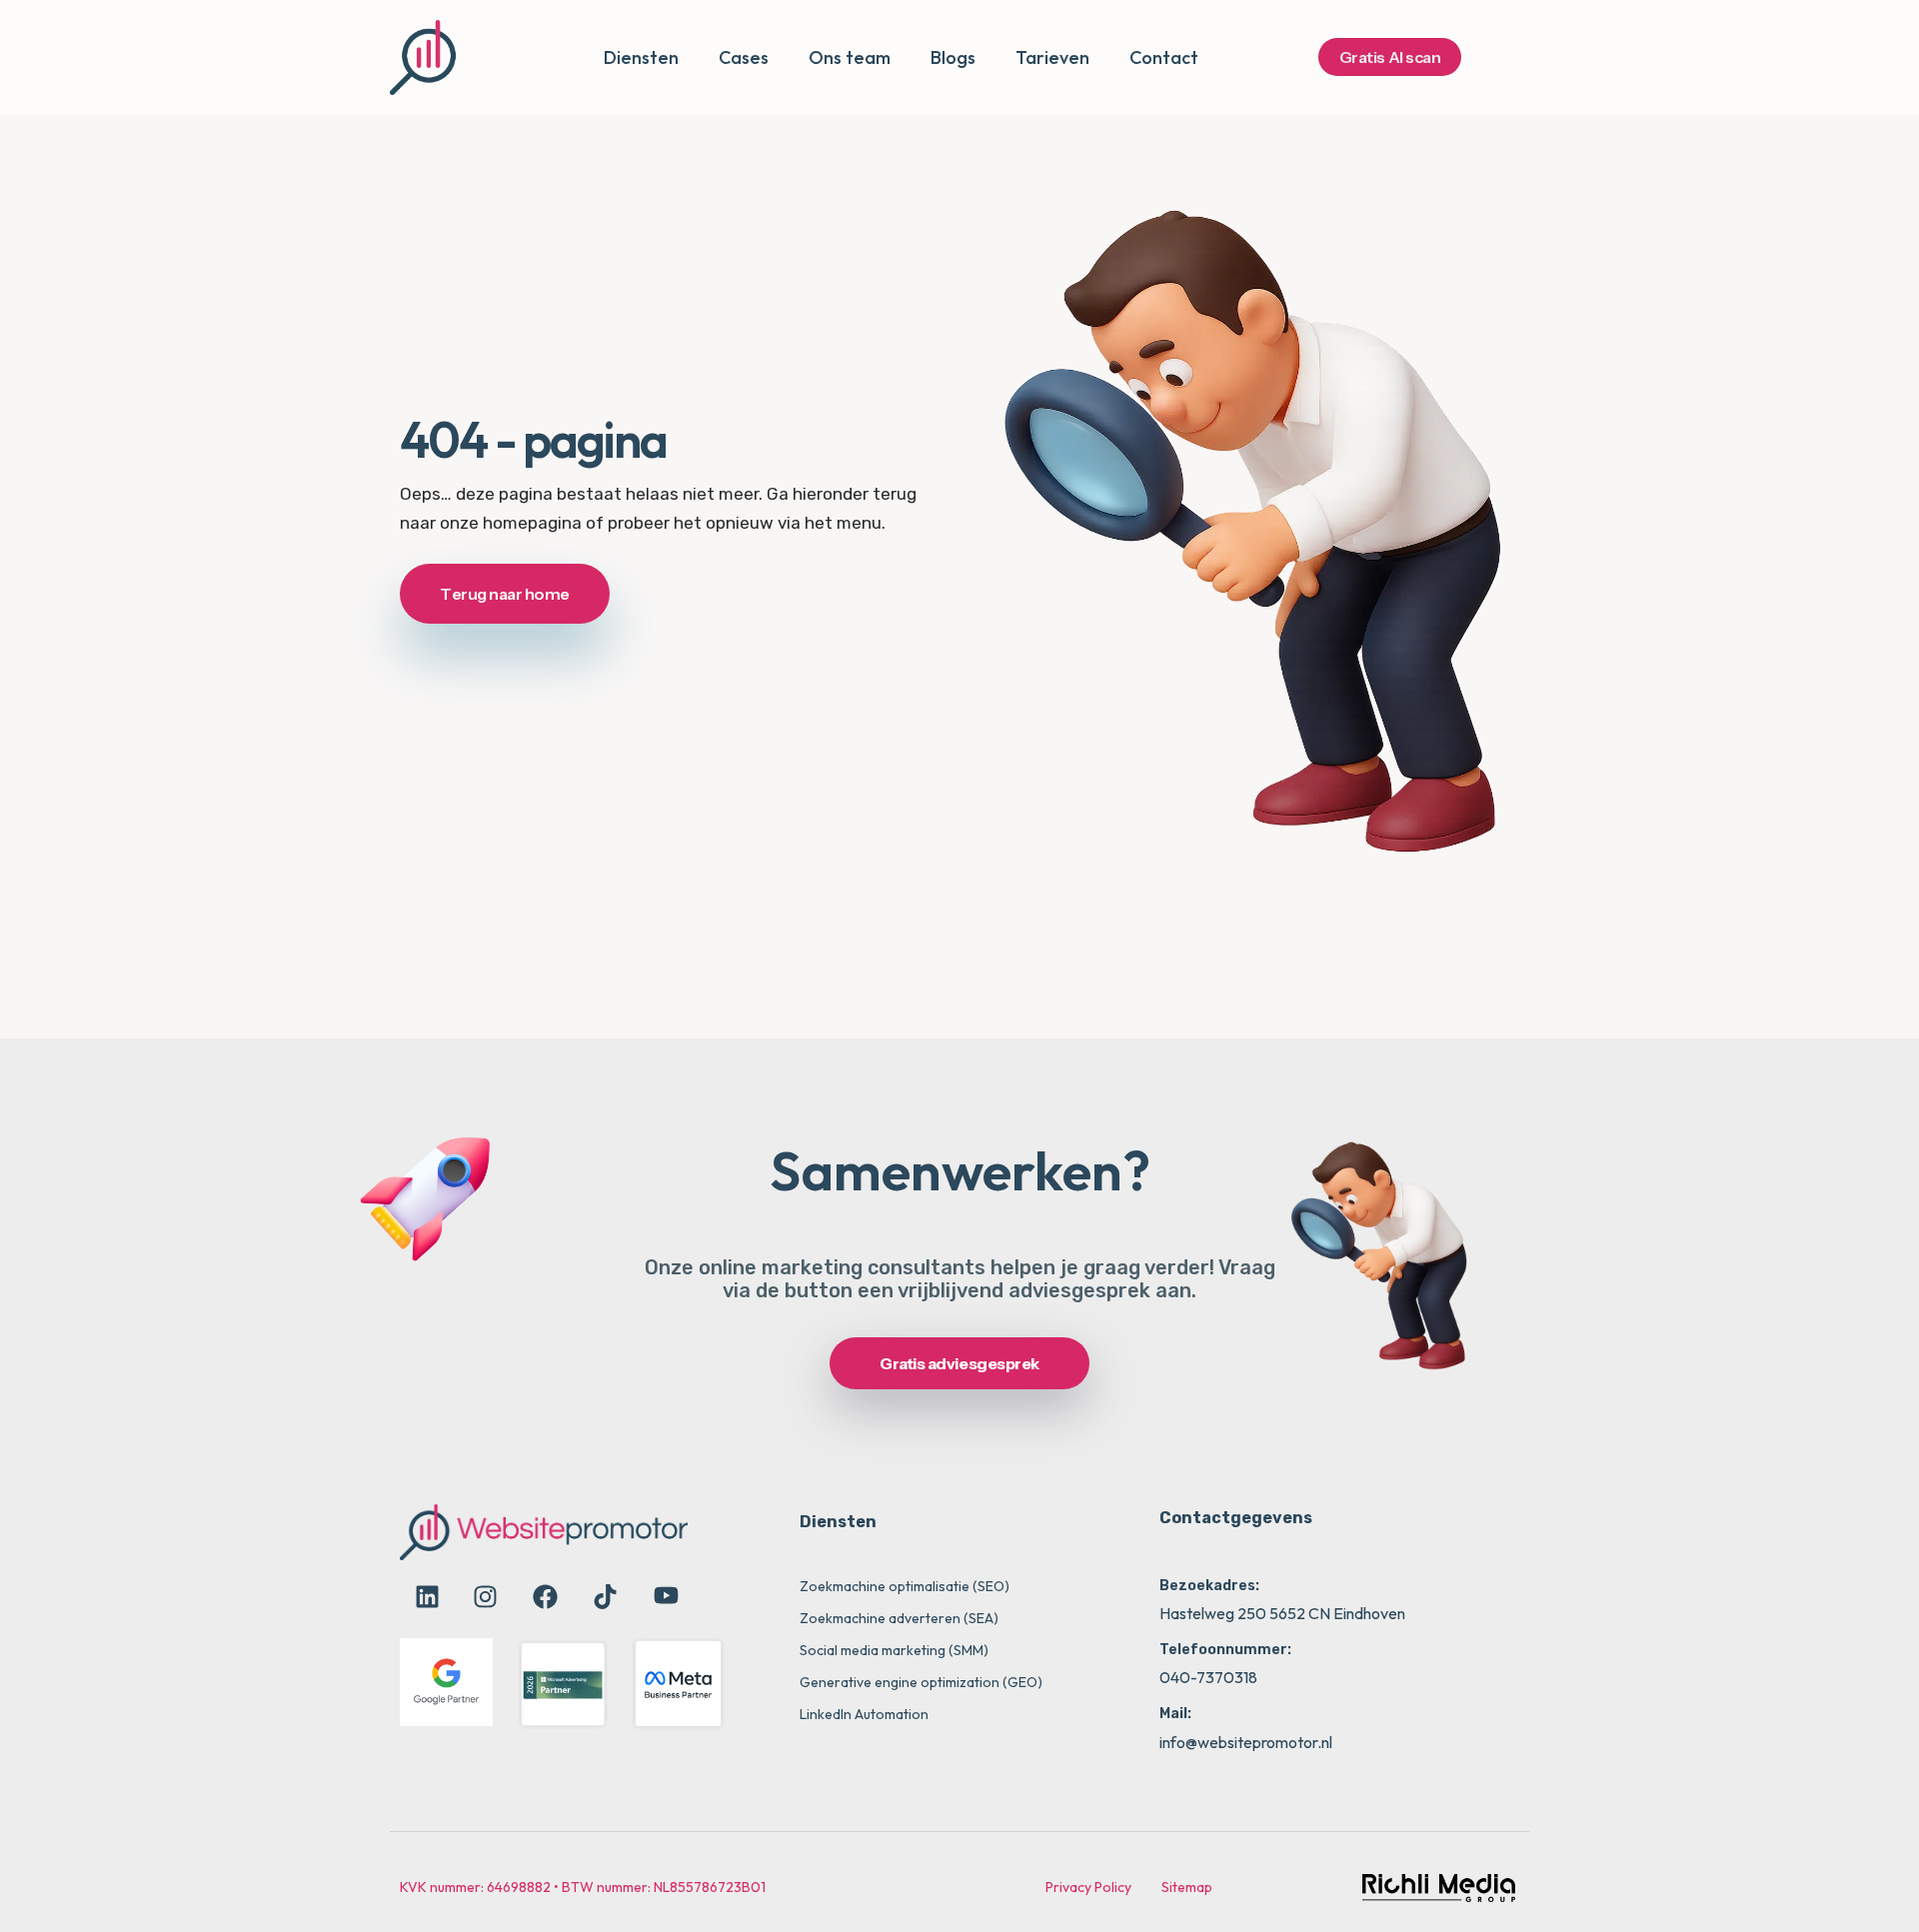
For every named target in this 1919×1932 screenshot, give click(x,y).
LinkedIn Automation (864, 1714)
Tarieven (1052, 57)
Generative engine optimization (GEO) (921, 1682)
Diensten (641, 57)
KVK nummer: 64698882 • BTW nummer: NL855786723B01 (583, 1887)
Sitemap (1187, 1887)
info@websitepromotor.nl (1246, 1742)
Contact (1164, 57)
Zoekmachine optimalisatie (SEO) (905, 1586)
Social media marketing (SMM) (894, 1650)
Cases (744, 57)
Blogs (953, 57)
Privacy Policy (1088, 1887)
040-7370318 (1208, 1677)
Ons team (850, 57)
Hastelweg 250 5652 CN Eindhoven (1282, 1613)
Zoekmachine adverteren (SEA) (899, 1618)
